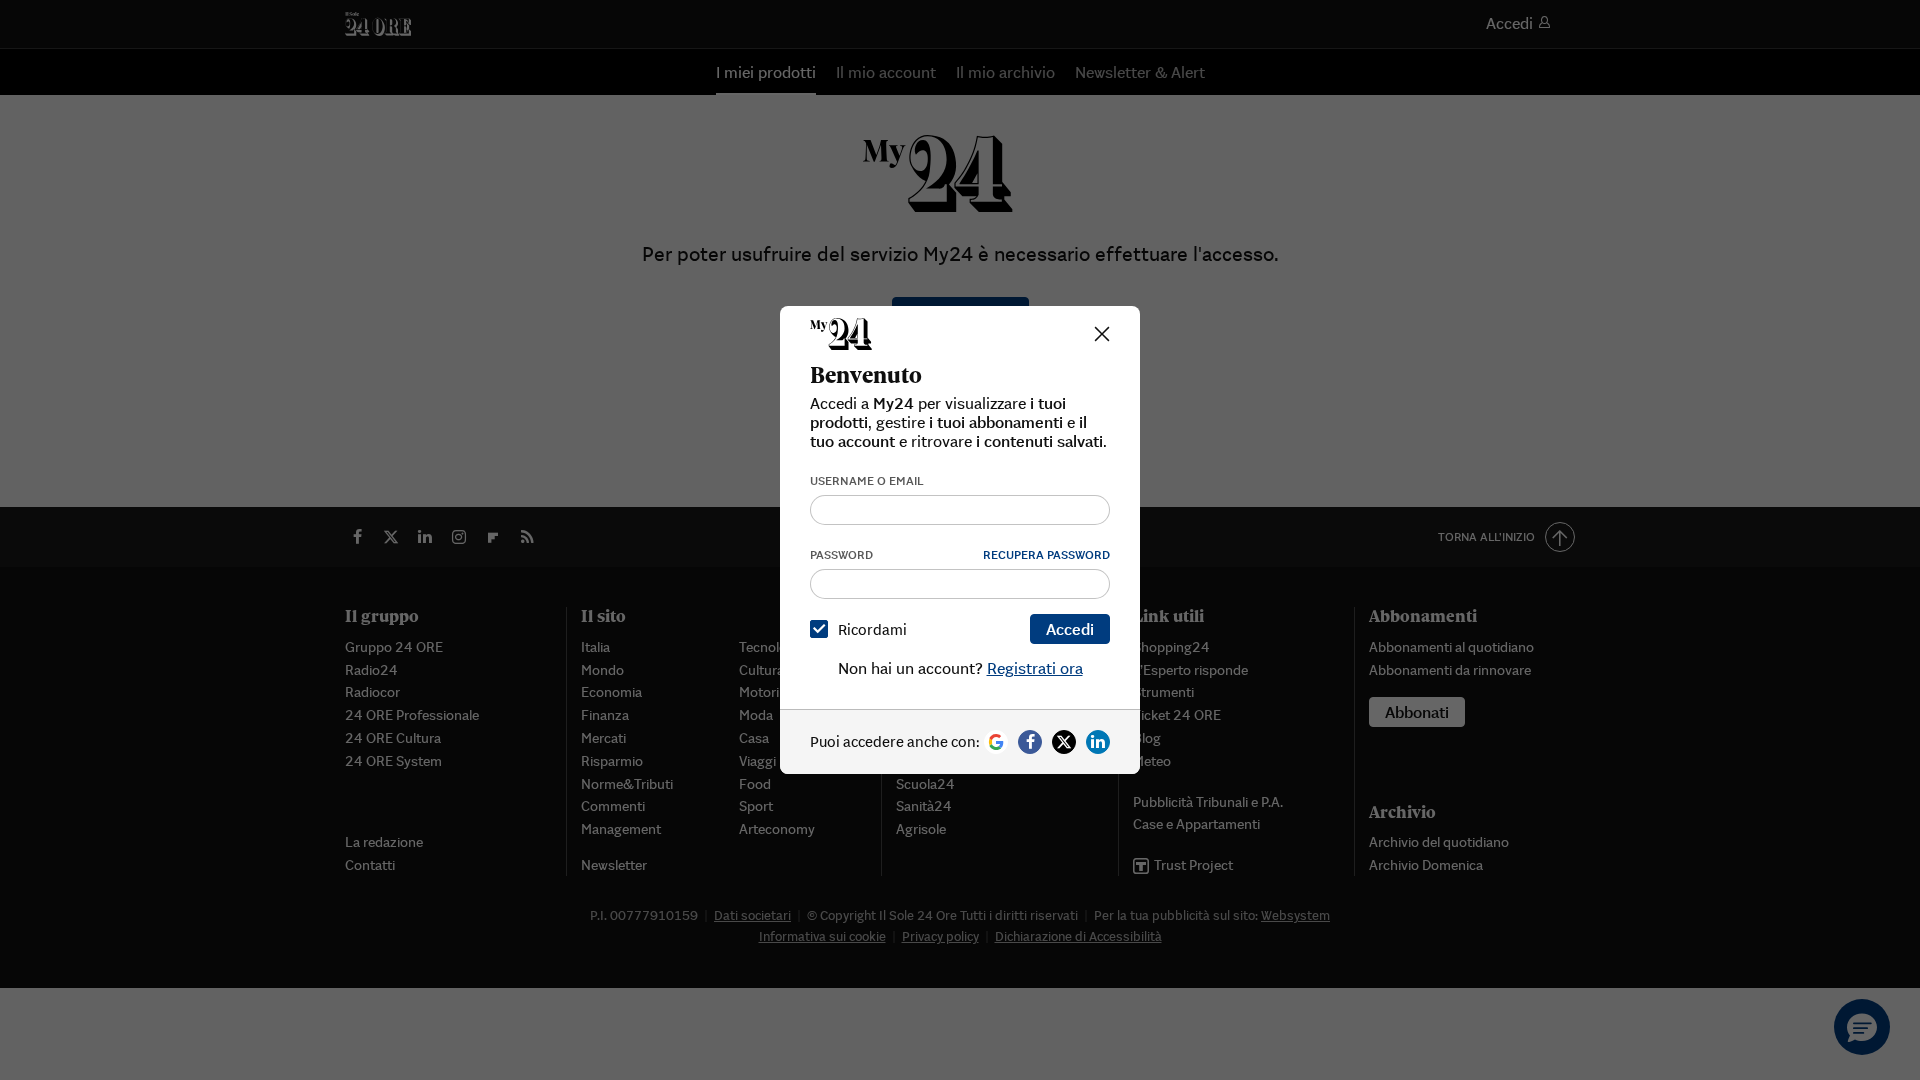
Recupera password (1046, 554)
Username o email (867, 480)
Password (841, 554)
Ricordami (872, 629)
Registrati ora (1035, 668)
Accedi (1070, 629)
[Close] (1102, 334)
